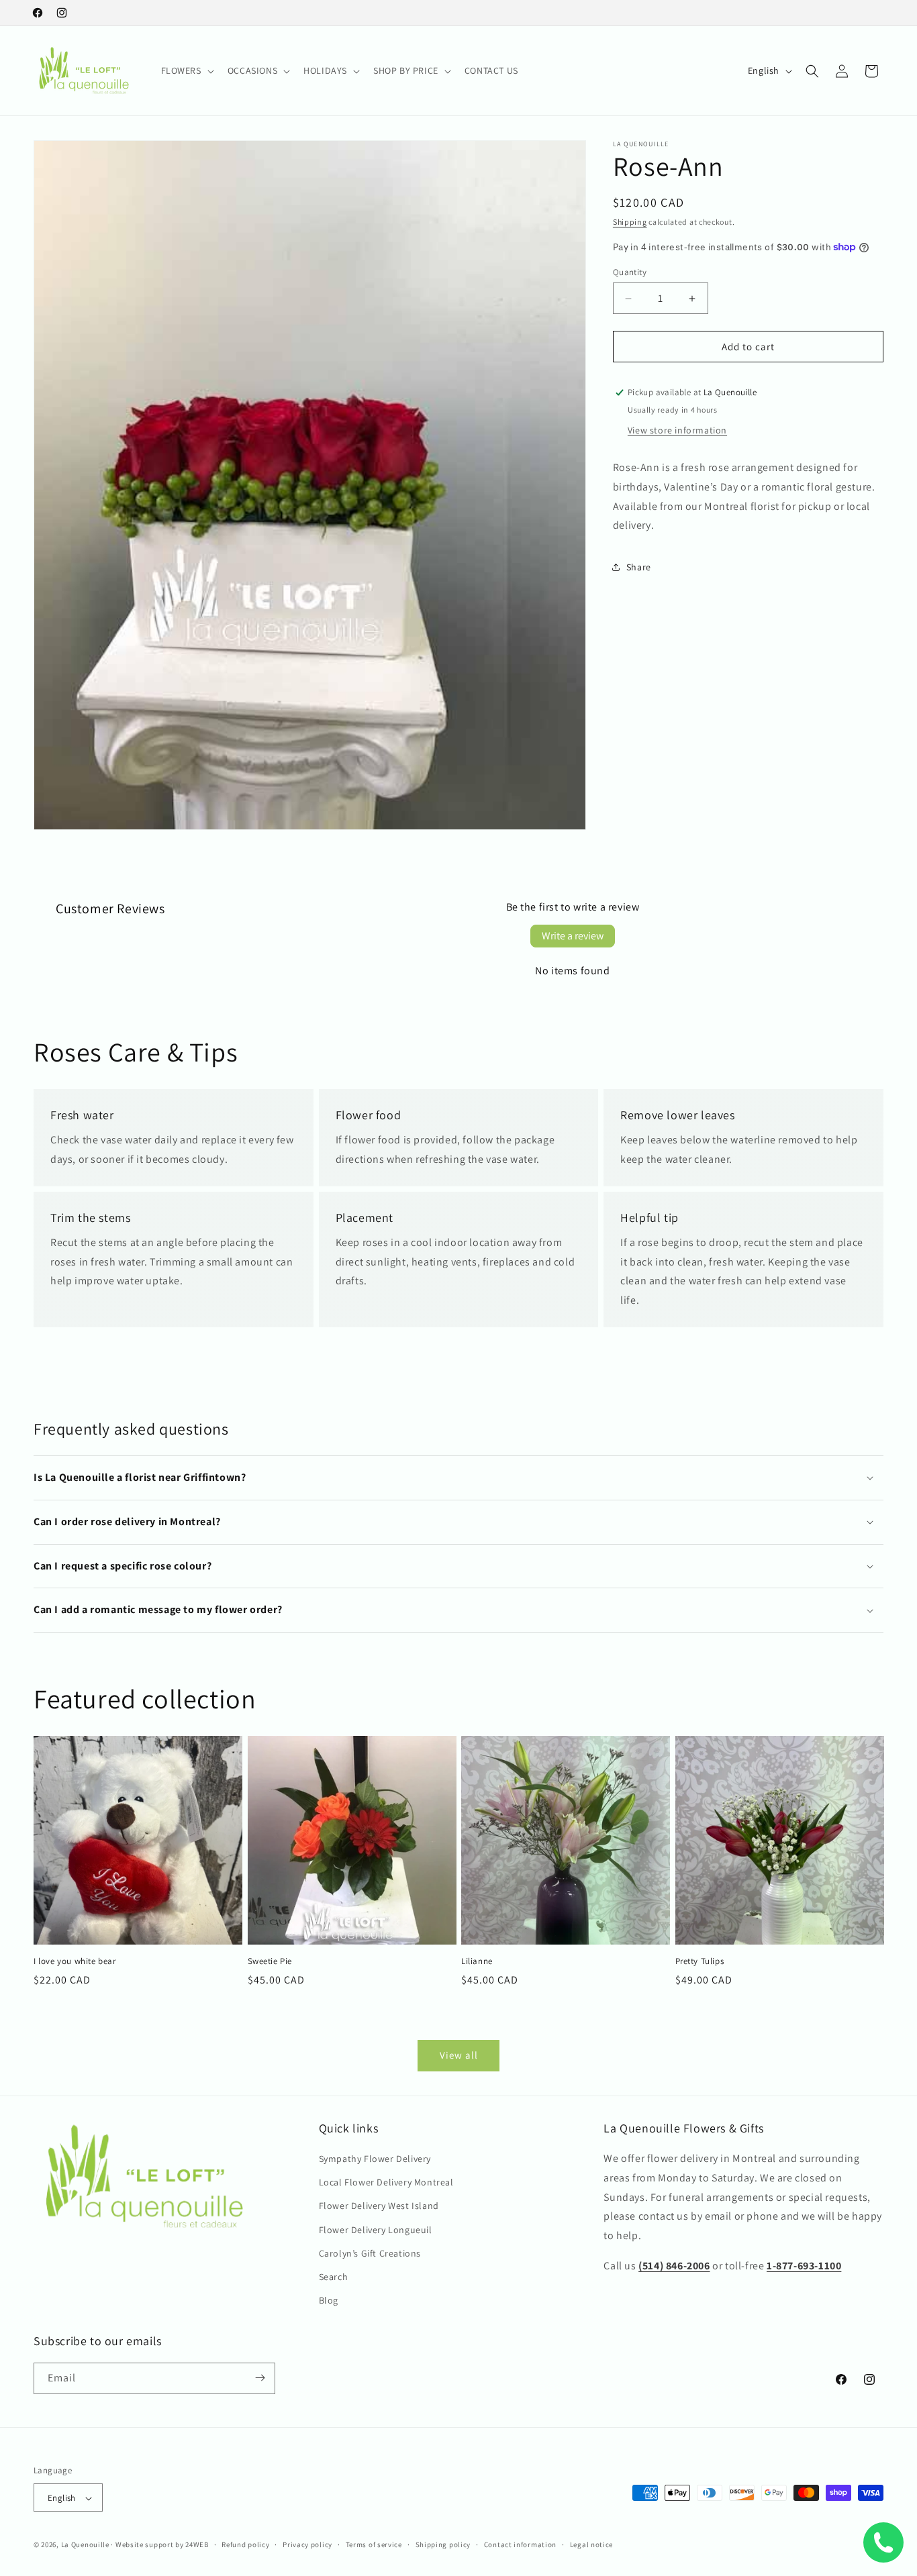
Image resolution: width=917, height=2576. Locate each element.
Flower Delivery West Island (379, 2206)
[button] (186, 70)
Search (334, 2277)
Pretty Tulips (700, 1961)
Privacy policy (307, 2544)
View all (459, 2055)
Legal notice (591, 2544)
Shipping (630, 222)
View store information (677, 430)
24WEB (197, 2545)
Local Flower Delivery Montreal (386, 2183)
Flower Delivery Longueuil (376, 2230)
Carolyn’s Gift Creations (370, 2253)
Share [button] (639, 567)
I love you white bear (75, 1961)
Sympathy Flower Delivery (375, 2159)
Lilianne (477, 1961)
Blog (329, 2301)
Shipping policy (443, 2544)
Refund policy (245, 2544)
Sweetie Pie (270, 1961)
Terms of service (374, 2544)
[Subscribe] (260, 2378)
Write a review (573, 936)
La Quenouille (85, 2545)
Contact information (520, 2544)
